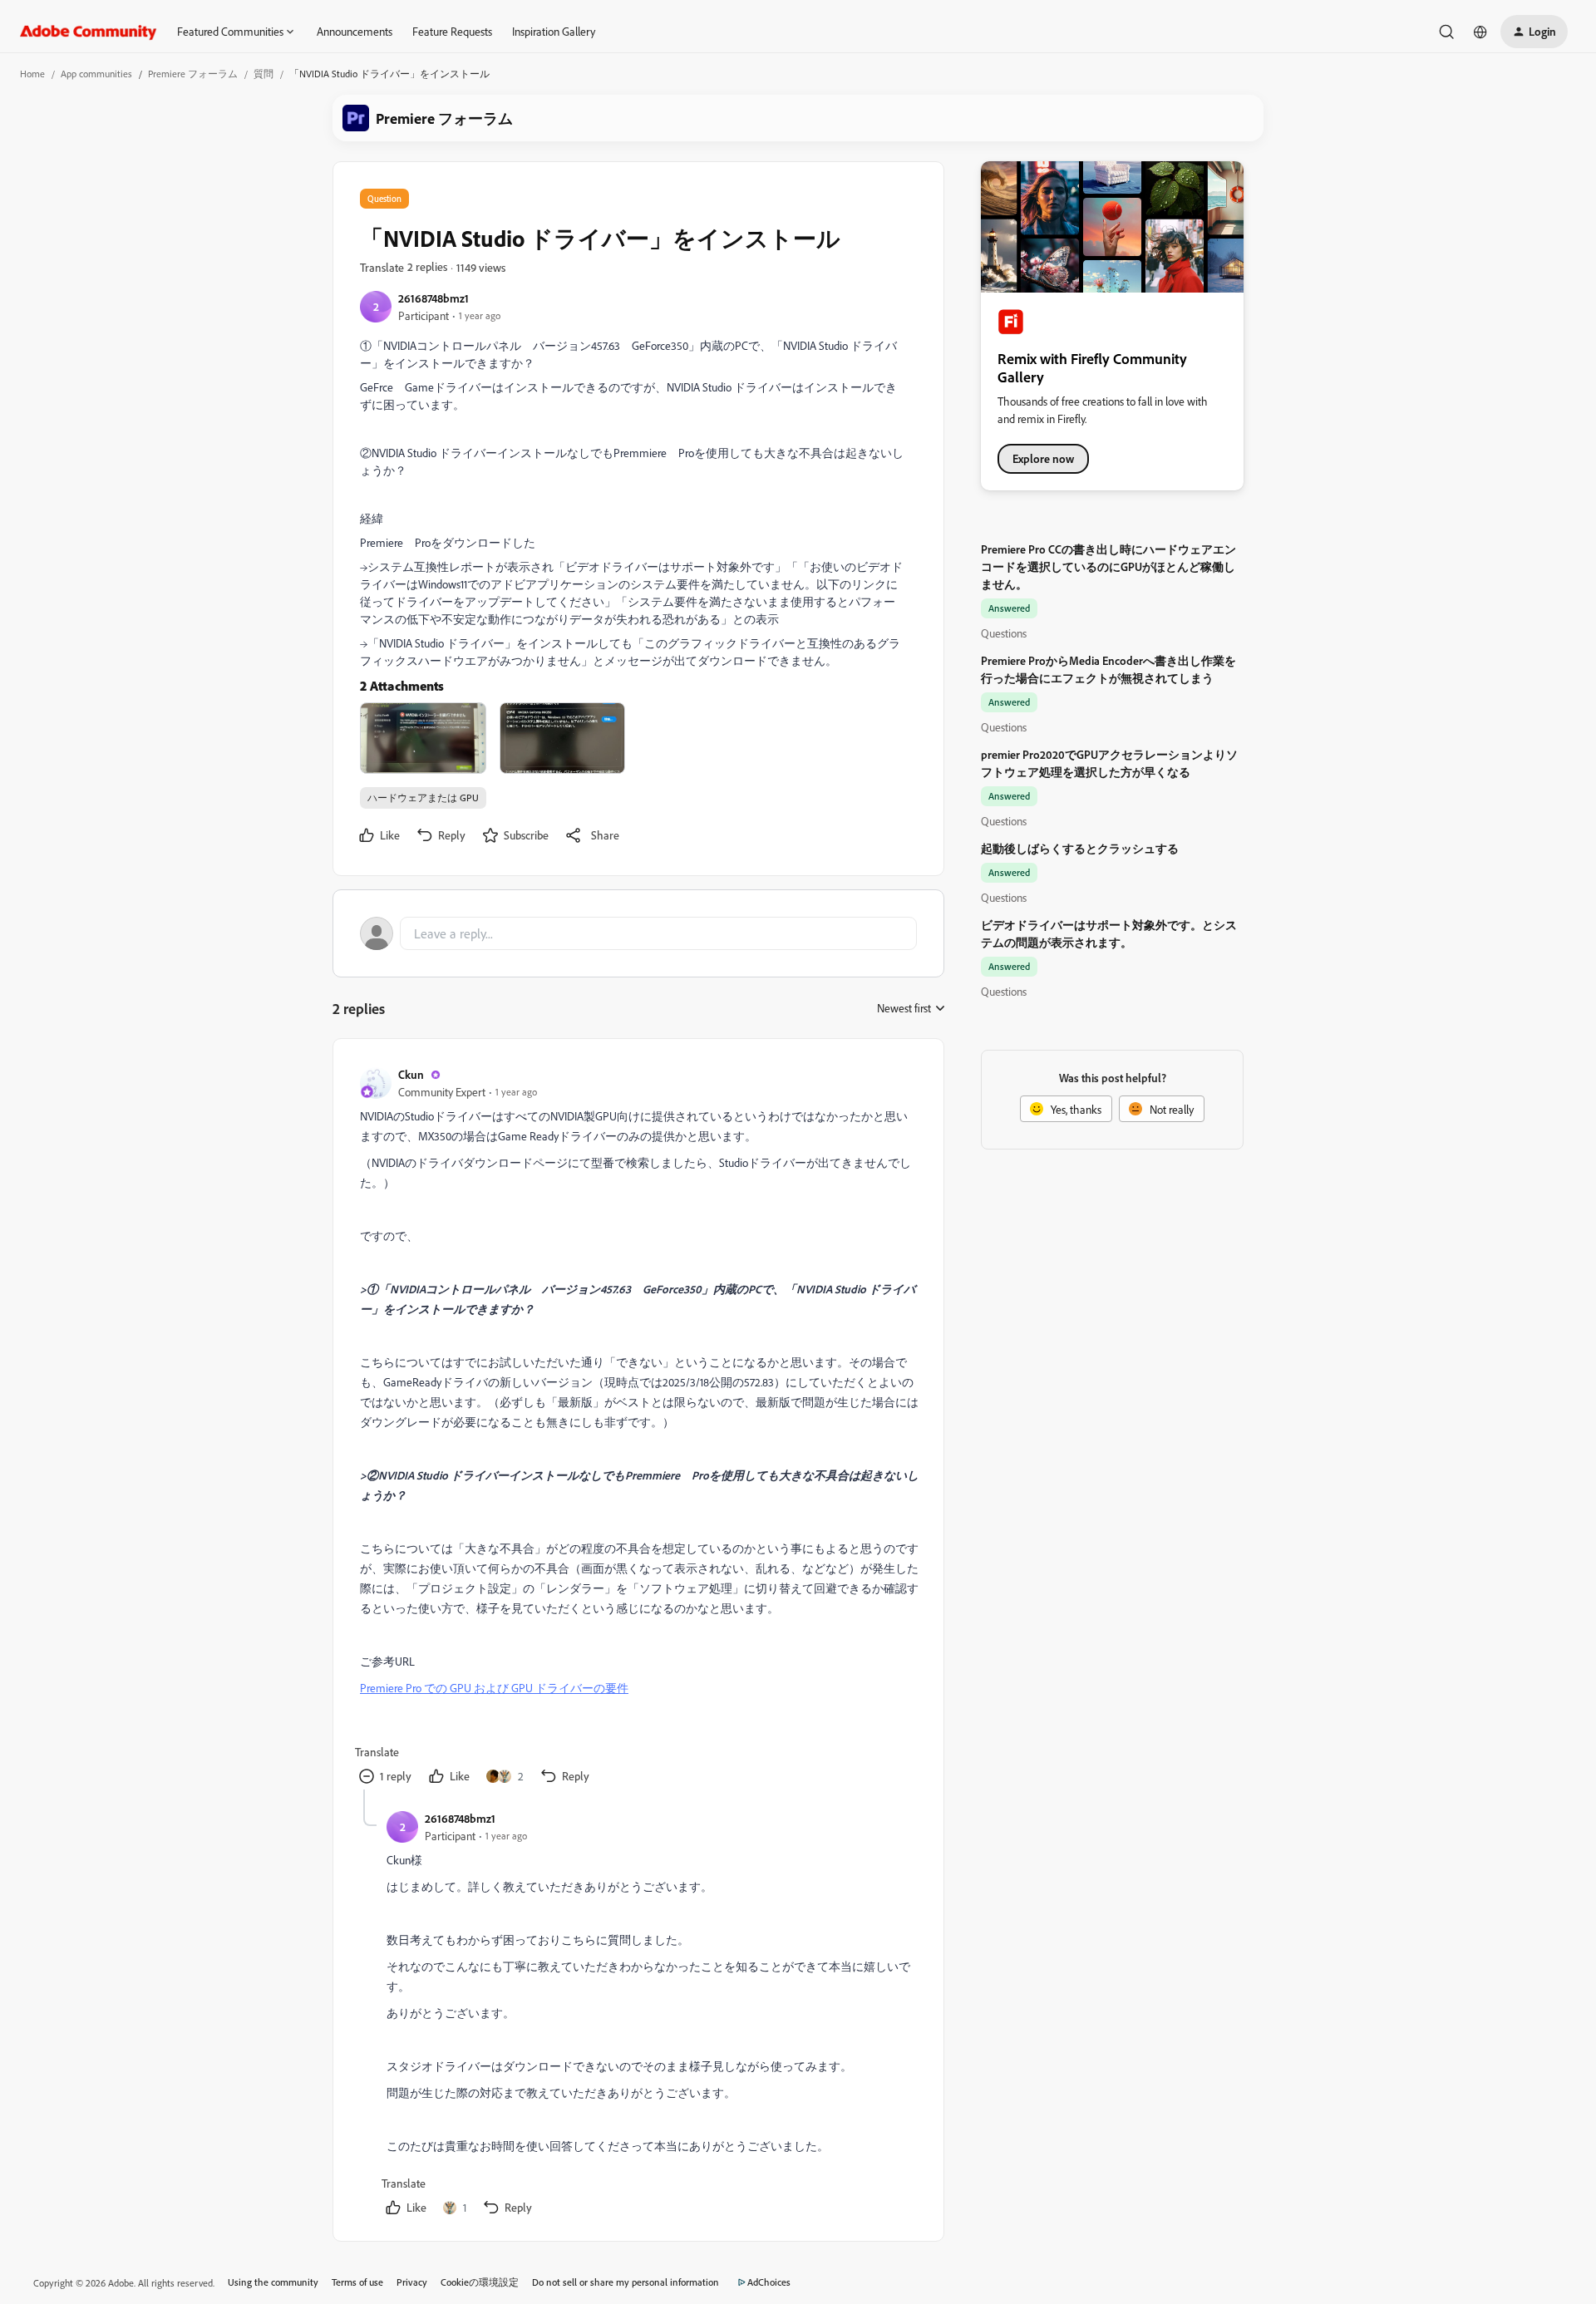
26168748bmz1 (433, 298)
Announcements (355, 31)
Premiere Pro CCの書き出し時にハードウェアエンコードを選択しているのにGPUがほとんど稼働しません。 (1108, 566)
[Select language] (1480, 32)
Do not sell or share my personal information (626, 2282)
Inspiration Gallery (554, 31)
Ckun (411, 1074)
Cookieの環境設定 (480, 2282)
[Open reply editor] (638, 933)
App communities (96, 74)
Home (32, 74)
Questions (1004, 633)
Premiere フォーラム (193, 74)
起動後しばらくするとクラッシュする (1080, 848)
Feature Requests (452, 31)
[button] (1534, 32)
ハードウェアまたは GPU (423, 798)
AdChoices (769, 2282)
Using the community (273, 2282)
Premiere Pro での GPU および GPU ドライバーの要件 (494, 1688)
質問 (264, 74)
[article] (638, 1428)
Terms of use (357, 2282)
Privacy (412, 2282)
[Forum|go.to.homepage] (89, 32)
